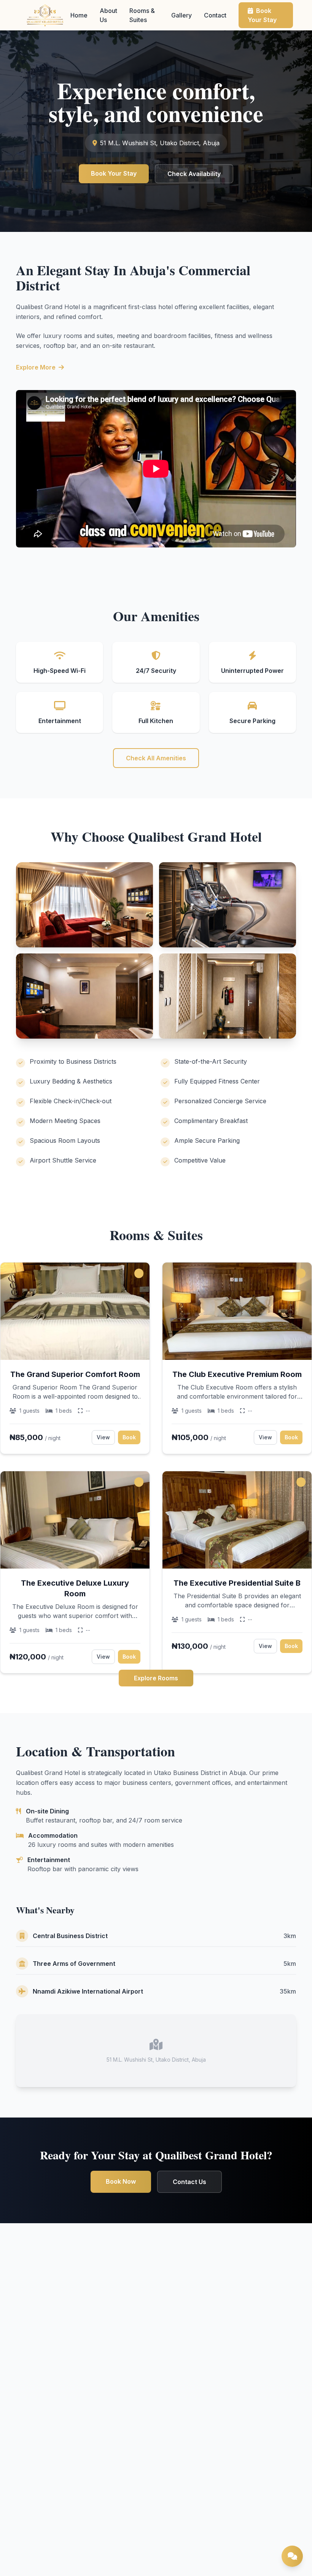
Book (129, 1437)
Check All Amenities (156, 758)
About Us (108, 15)
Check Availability (194, 174)
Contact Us (189, 2182)
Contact (215, 15)
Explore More (36, 367)
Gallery (181, 15)
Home (79, 15)
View (103, 1437)
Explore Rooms (156, 1678)
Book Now (121, 2181)
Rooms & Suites (142, 15)
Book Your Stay (262, 15)
